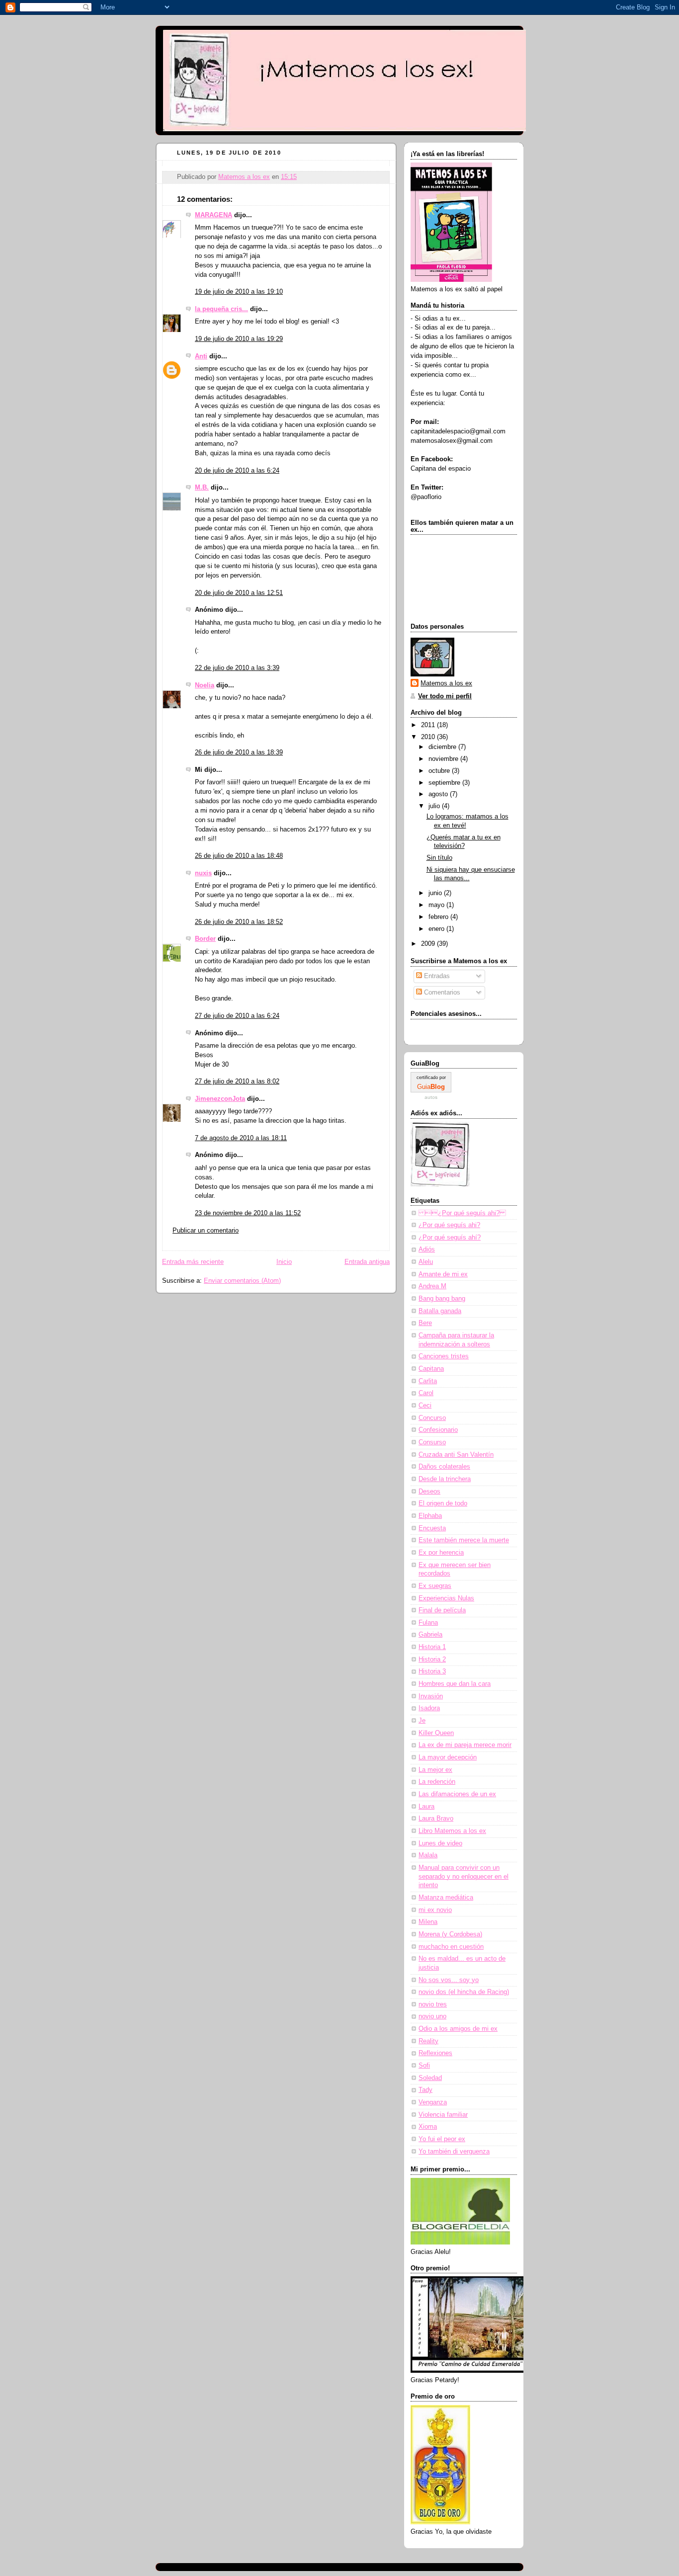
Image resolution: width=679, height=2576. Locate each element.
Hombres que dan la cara (455, 1684)
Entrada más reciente (193, 1262)
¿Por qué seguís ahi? (449, 1225)
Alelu (426, 1262)
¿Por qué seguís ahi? (462, 1213)
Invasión (431, 1696)
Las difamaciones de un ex (457, 1794)
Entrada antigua (367, 1262)
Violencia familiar (443, 2115)
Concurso (432, 1418)
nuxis (203, 873)
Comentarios (441, 993)
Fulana (428, 1623)
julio (435, 806)
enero (437, 929)
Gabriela (430, 1635)
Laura (426, 1807)
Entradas (436, 976)
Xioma (428, 2127)
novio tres (433, 2004)
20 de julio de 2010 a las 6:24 (237, 471)
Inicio (284, 1262)
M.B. (202, 488)
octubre (440, 771)
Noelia (205, 685)
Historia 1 (432, 1647)
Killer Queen (436, 1733)
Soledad (430, 2078)
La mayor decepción (448, 1757)
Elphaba (430, 1516)
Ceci (425, 1406)
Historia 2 (432, 1660)
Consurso (432, 1442)
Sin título (439, 858)
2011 (429, 725)
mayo (437, 905)
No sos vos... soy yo (449, 1980)
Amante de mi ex (443, 1274)
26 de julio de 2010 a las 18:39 (239, 752)
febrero (439, 917)
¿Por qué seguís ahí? (450, 1238)
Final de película (442, 1610)
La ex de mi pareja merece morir (465, 1745)
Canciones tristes (444, 1356)
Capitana (431, 1369)
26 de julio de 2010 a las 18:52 (239, 922)
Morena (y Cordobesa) (450, 1934)
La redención (437, 1782)
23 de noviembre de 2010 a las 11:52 (248, 1213)
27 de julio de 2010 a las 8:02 (237, 1081)
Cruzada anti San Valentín (456, 1455)
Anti (201, 356)
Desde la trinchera (445, 1479)
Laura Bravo (436, 1819)
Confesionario (438, 1430)
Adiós (427, 1249)
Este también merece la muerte (464, 1540)
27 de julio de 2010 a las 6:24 (237, 1016)
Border (205, 939)
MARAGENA (213, 215)
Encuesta (432, 1528)
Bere (425, 1323)
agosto (439, 794)
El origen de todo (443, 1503)
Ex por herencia (441, 1553)
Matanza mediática (446, 1898)
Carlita (428, 1381)
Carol (426, 1393)
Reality (428, 2041)
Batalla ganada (440, 1311)
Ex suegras (435, 1586)
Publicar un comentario (206, 1231)
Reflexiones (435, 2053)
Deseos (429, 1492)
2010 (429, 737)
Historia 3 (432, 1671)
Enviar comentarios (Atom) (242, 1281)
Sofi (424, 2066)
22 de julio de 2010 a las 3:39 (237, 668)
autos (431, 1097)
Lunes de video (440, 1843)
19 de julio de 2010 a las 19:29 (239, 339)
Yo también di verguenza (454, 2152)
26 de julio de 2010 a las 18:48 (239, 856)
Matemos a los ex (446, 683)
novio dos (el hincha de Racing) (464, 1992)
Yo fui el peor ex (442, 2139)
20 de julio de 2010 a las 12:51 (239, 593)
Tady (425, 2090)
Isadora (429, 1708)
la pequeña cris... (221, 309)
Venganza (433, 2102)
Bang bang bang (442, 1299)
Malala (428, 1855)
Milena (428, 1922)
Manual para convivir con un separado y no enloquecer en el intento (464, 1876)
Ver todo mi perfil (445, 696)
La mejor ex (435, 1770)
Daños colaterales (444, 1467)
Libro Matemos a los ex (452, 1831)
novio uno (432, 2016)
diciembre (443, 747)
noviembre (444, 759)
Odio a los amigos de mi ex (458, 2029)
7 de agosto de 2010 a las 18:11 (241, 1138)
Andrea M (432, 1286)
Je (422, 1721)
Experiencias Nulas (446, 1598)
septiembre (445, 783)
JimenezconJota (220, 1099)
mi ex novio (435, 1910)
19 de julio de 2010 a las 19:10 (239, 292)
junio (436, 893)
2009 (429, 944)
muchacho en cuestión (451, 1947)
